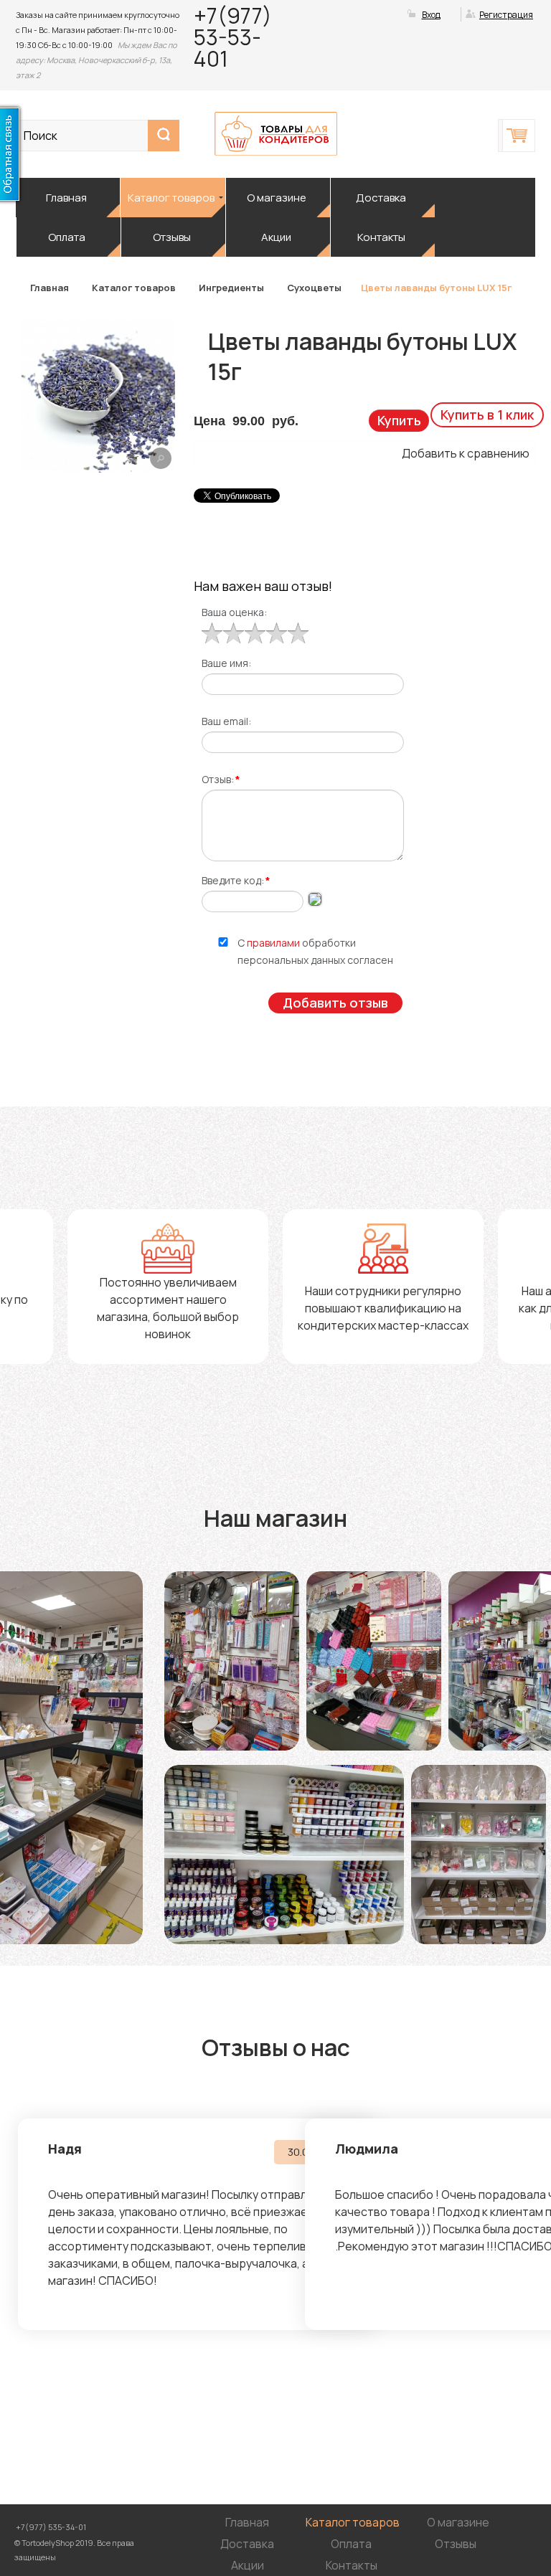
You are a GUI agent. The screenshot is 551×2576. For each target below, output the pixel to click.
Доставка (381, 198)
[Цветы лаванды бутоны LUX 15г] (161, 458)
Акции (276, 237)
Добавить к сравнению (466, 453)
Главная (66, 198)
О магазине (277, 198)
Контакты (381, 237)
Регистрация (506, 15)
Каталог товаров (171, 198)
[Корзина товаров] (519, 136)
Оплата (67, 237)
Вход (431, 15)
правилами (273, 943)
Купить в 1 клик (487, 415)
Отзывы (172, 237)
